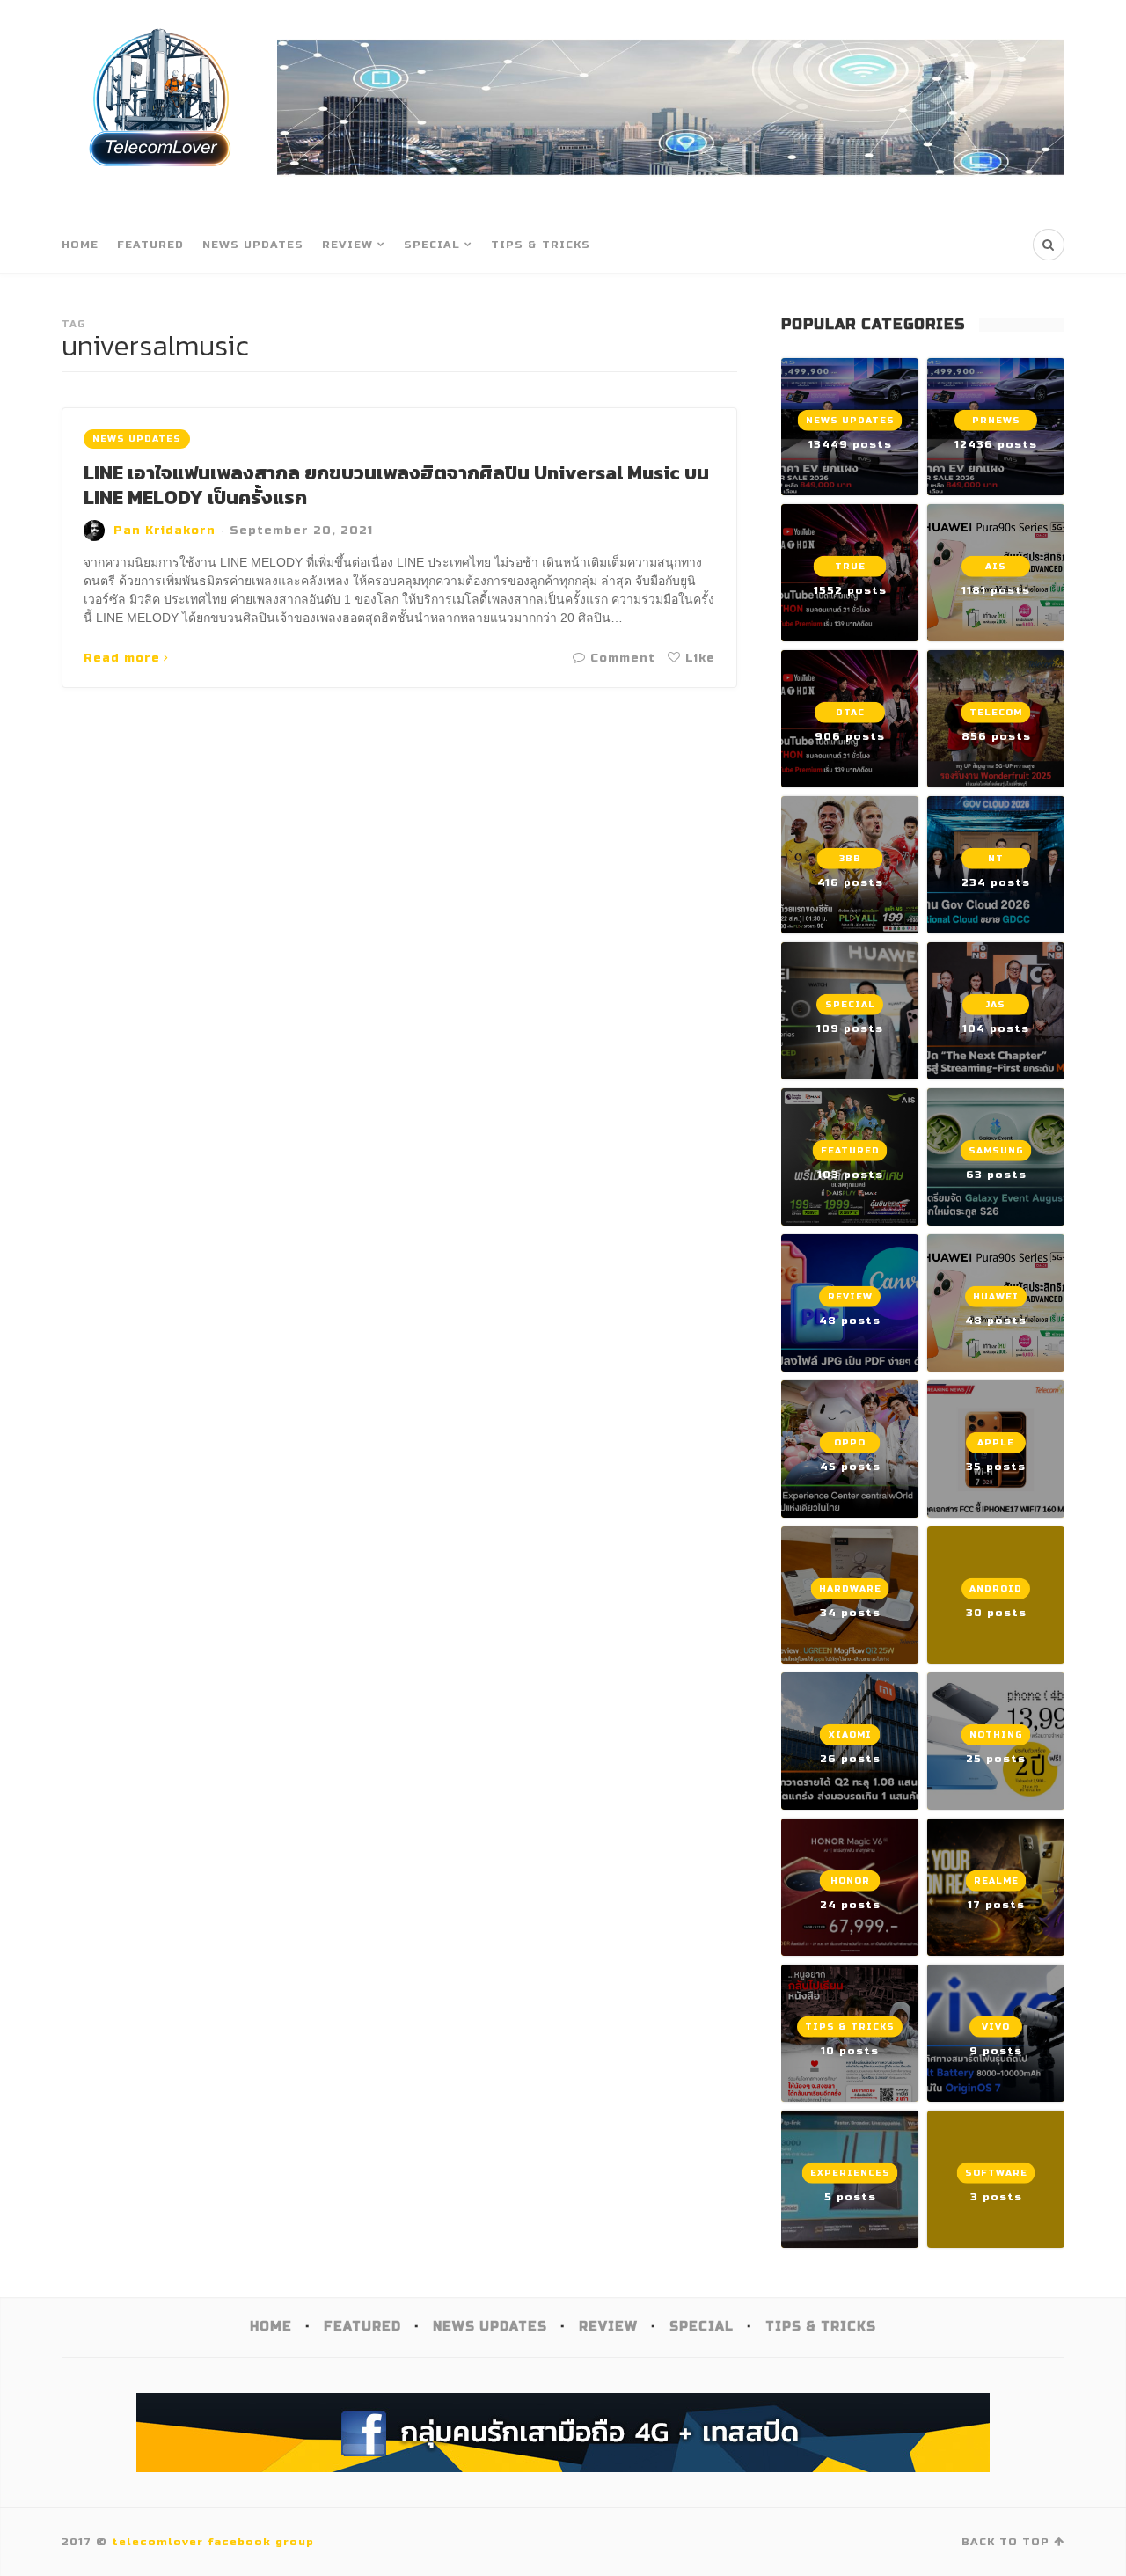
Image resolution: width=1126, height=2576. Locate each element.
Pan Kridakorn (165, 531)
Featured (150, 245)
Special (432, 245)
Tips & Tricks (541, 245)
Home (80, 245)
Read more (122, 658)
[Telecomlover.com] (161, 108)
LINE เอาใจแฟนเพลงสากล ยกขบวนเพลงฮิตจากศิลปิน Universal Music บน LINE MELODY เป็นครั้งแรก (396, 486)
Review (347, 245)
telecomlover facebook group (213, 2542)
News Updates (253, 245)
